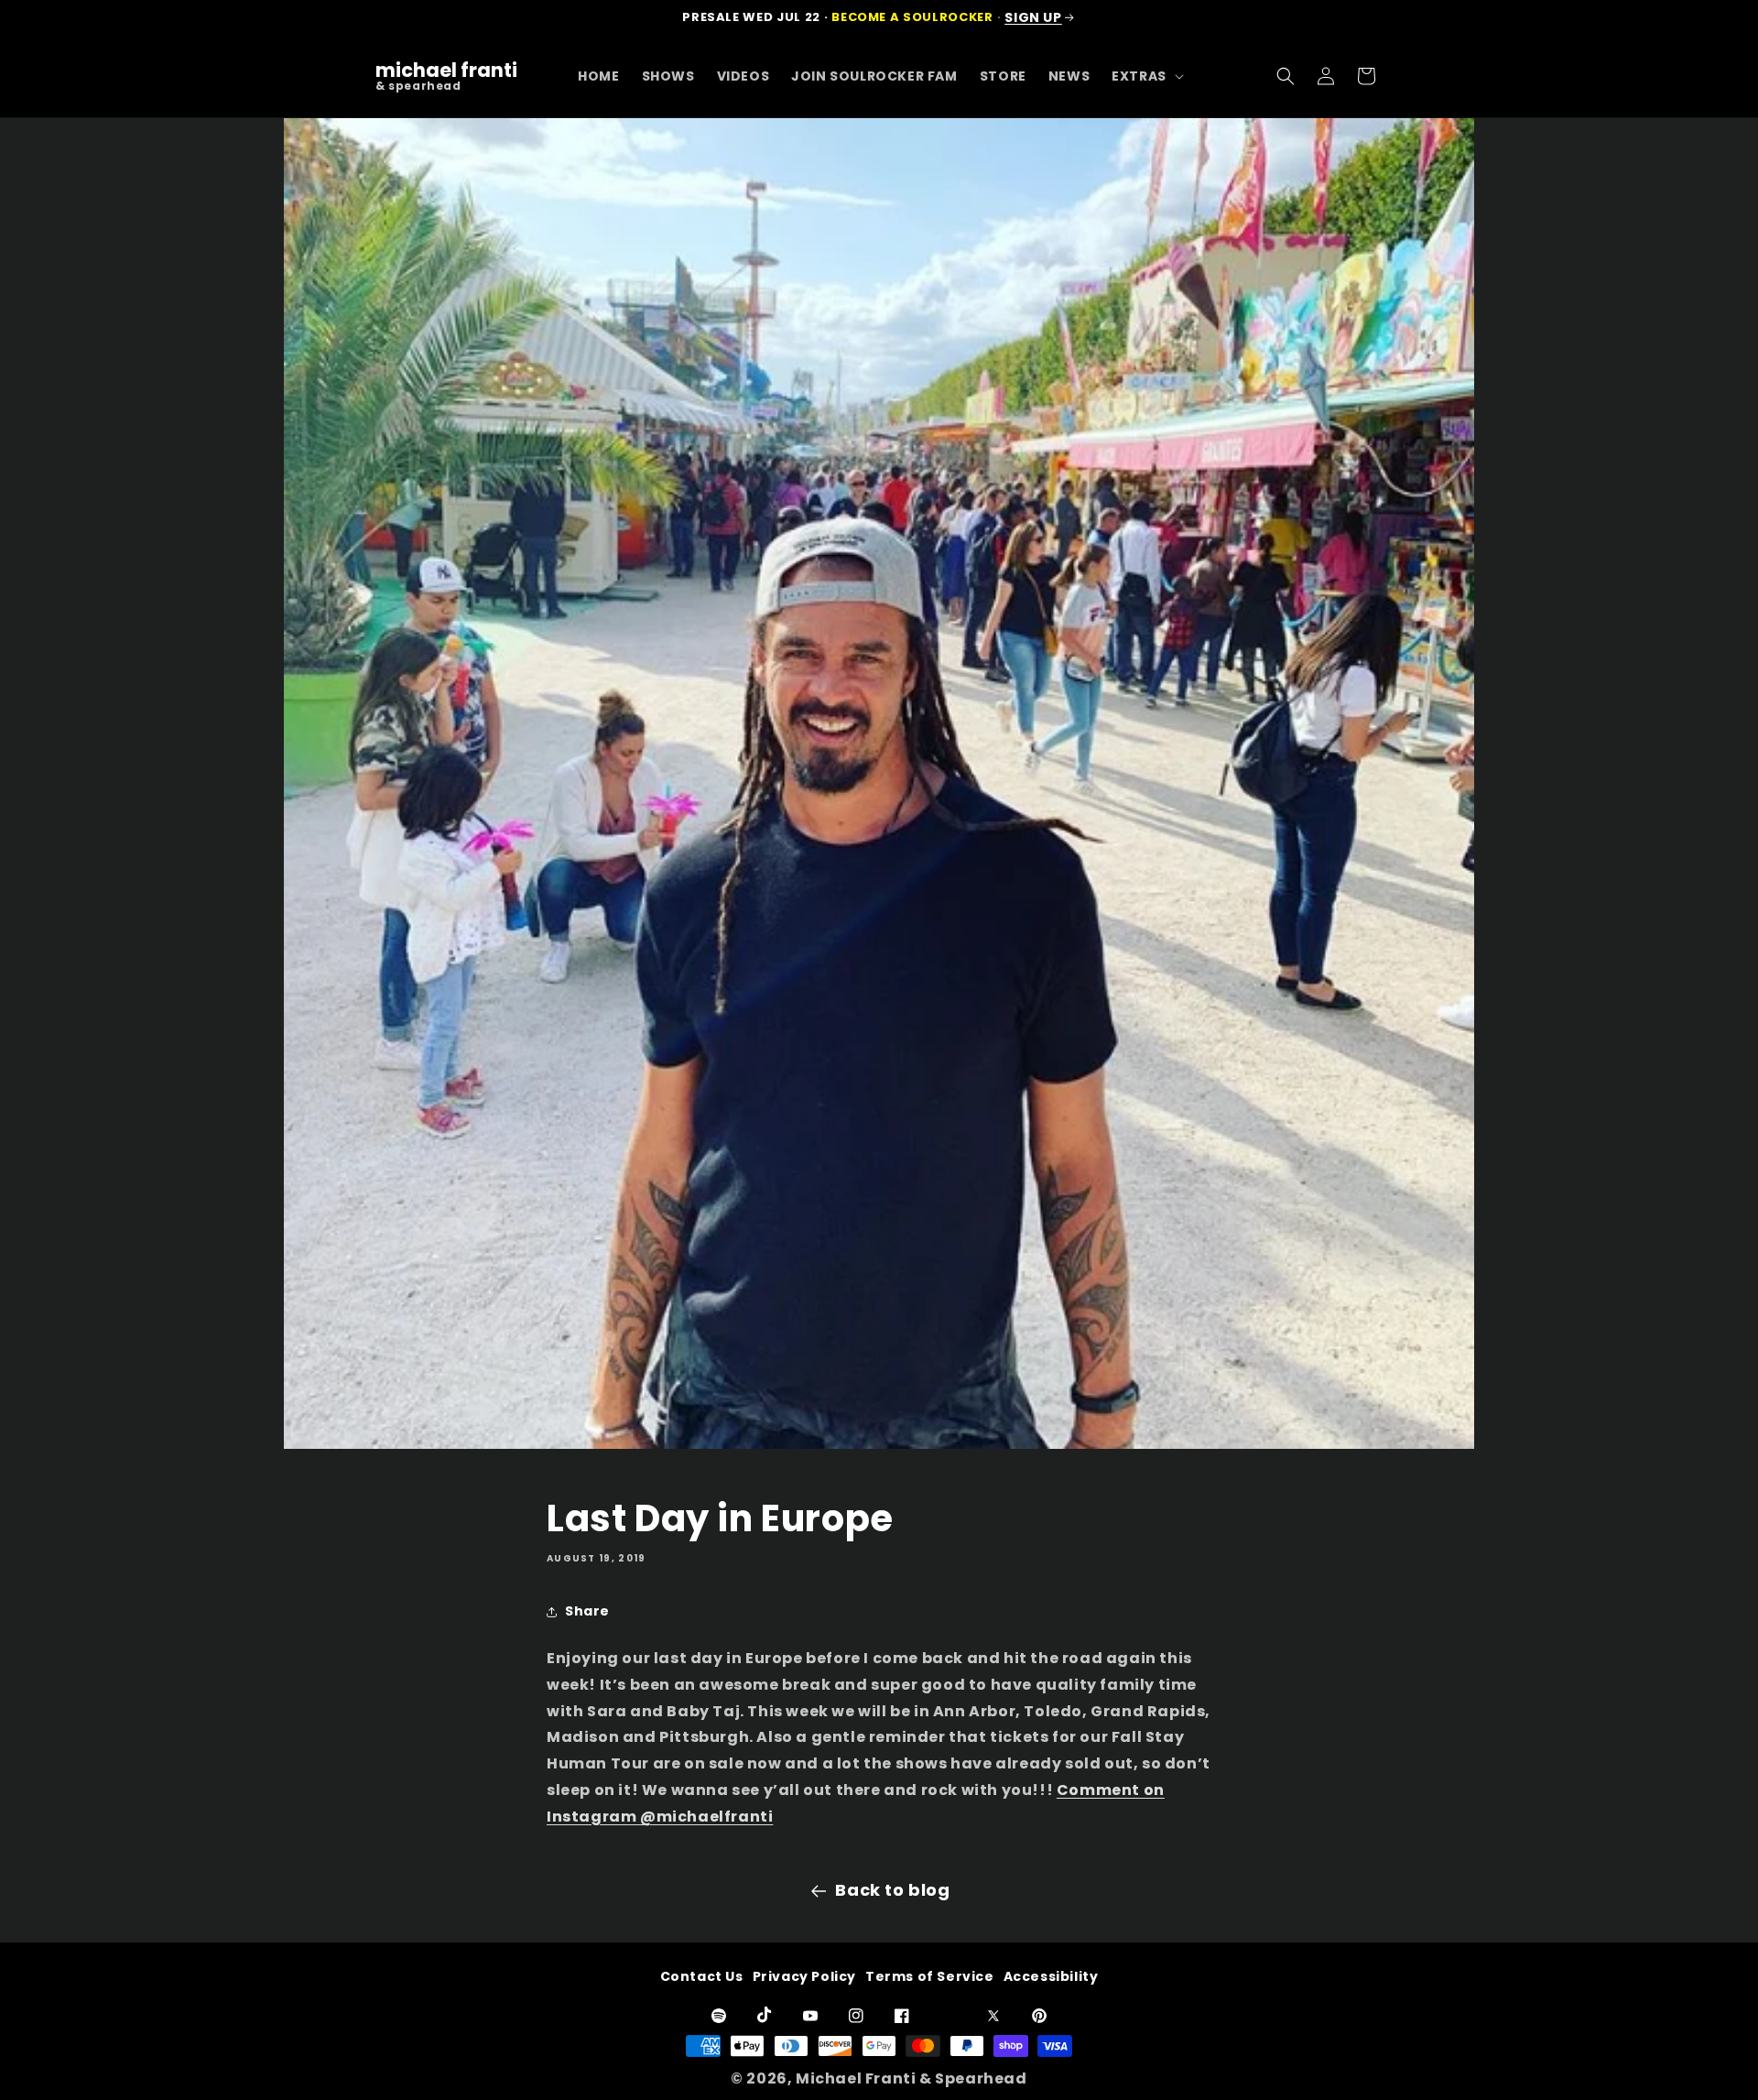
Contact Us (702, 1976)
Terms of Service (930, 1976)
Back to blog (892, 1890)
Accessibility (1051, 1976)
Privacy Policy (804, 1976)
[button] (1146, 76)
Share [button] (587, 1611)
